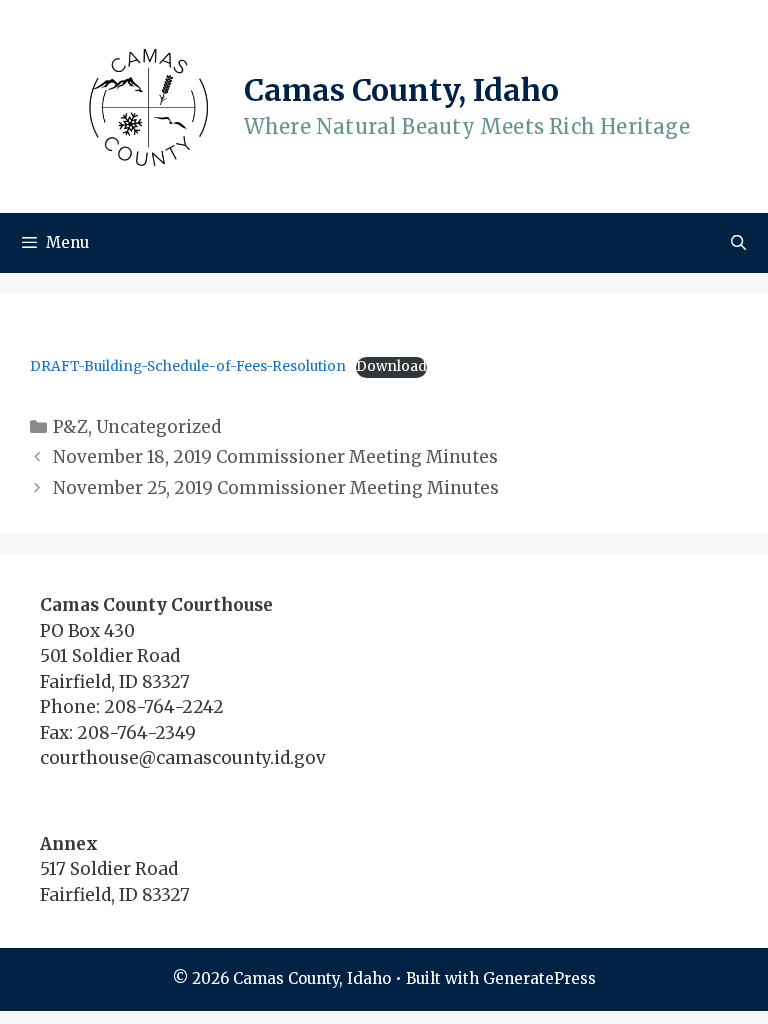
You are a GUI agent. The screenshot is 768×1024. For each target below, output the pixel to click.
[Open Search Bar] (738, 243)
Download (391, 366)
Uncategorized (158, 427)
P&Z (70, 427)
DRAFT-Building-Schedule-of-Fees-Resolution (188, 366)
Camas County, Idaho (401, 90)
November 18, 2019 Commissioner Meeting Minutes (275, 457)
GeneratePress (539, 978)
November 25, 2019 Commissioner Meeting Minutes (276, 488)
